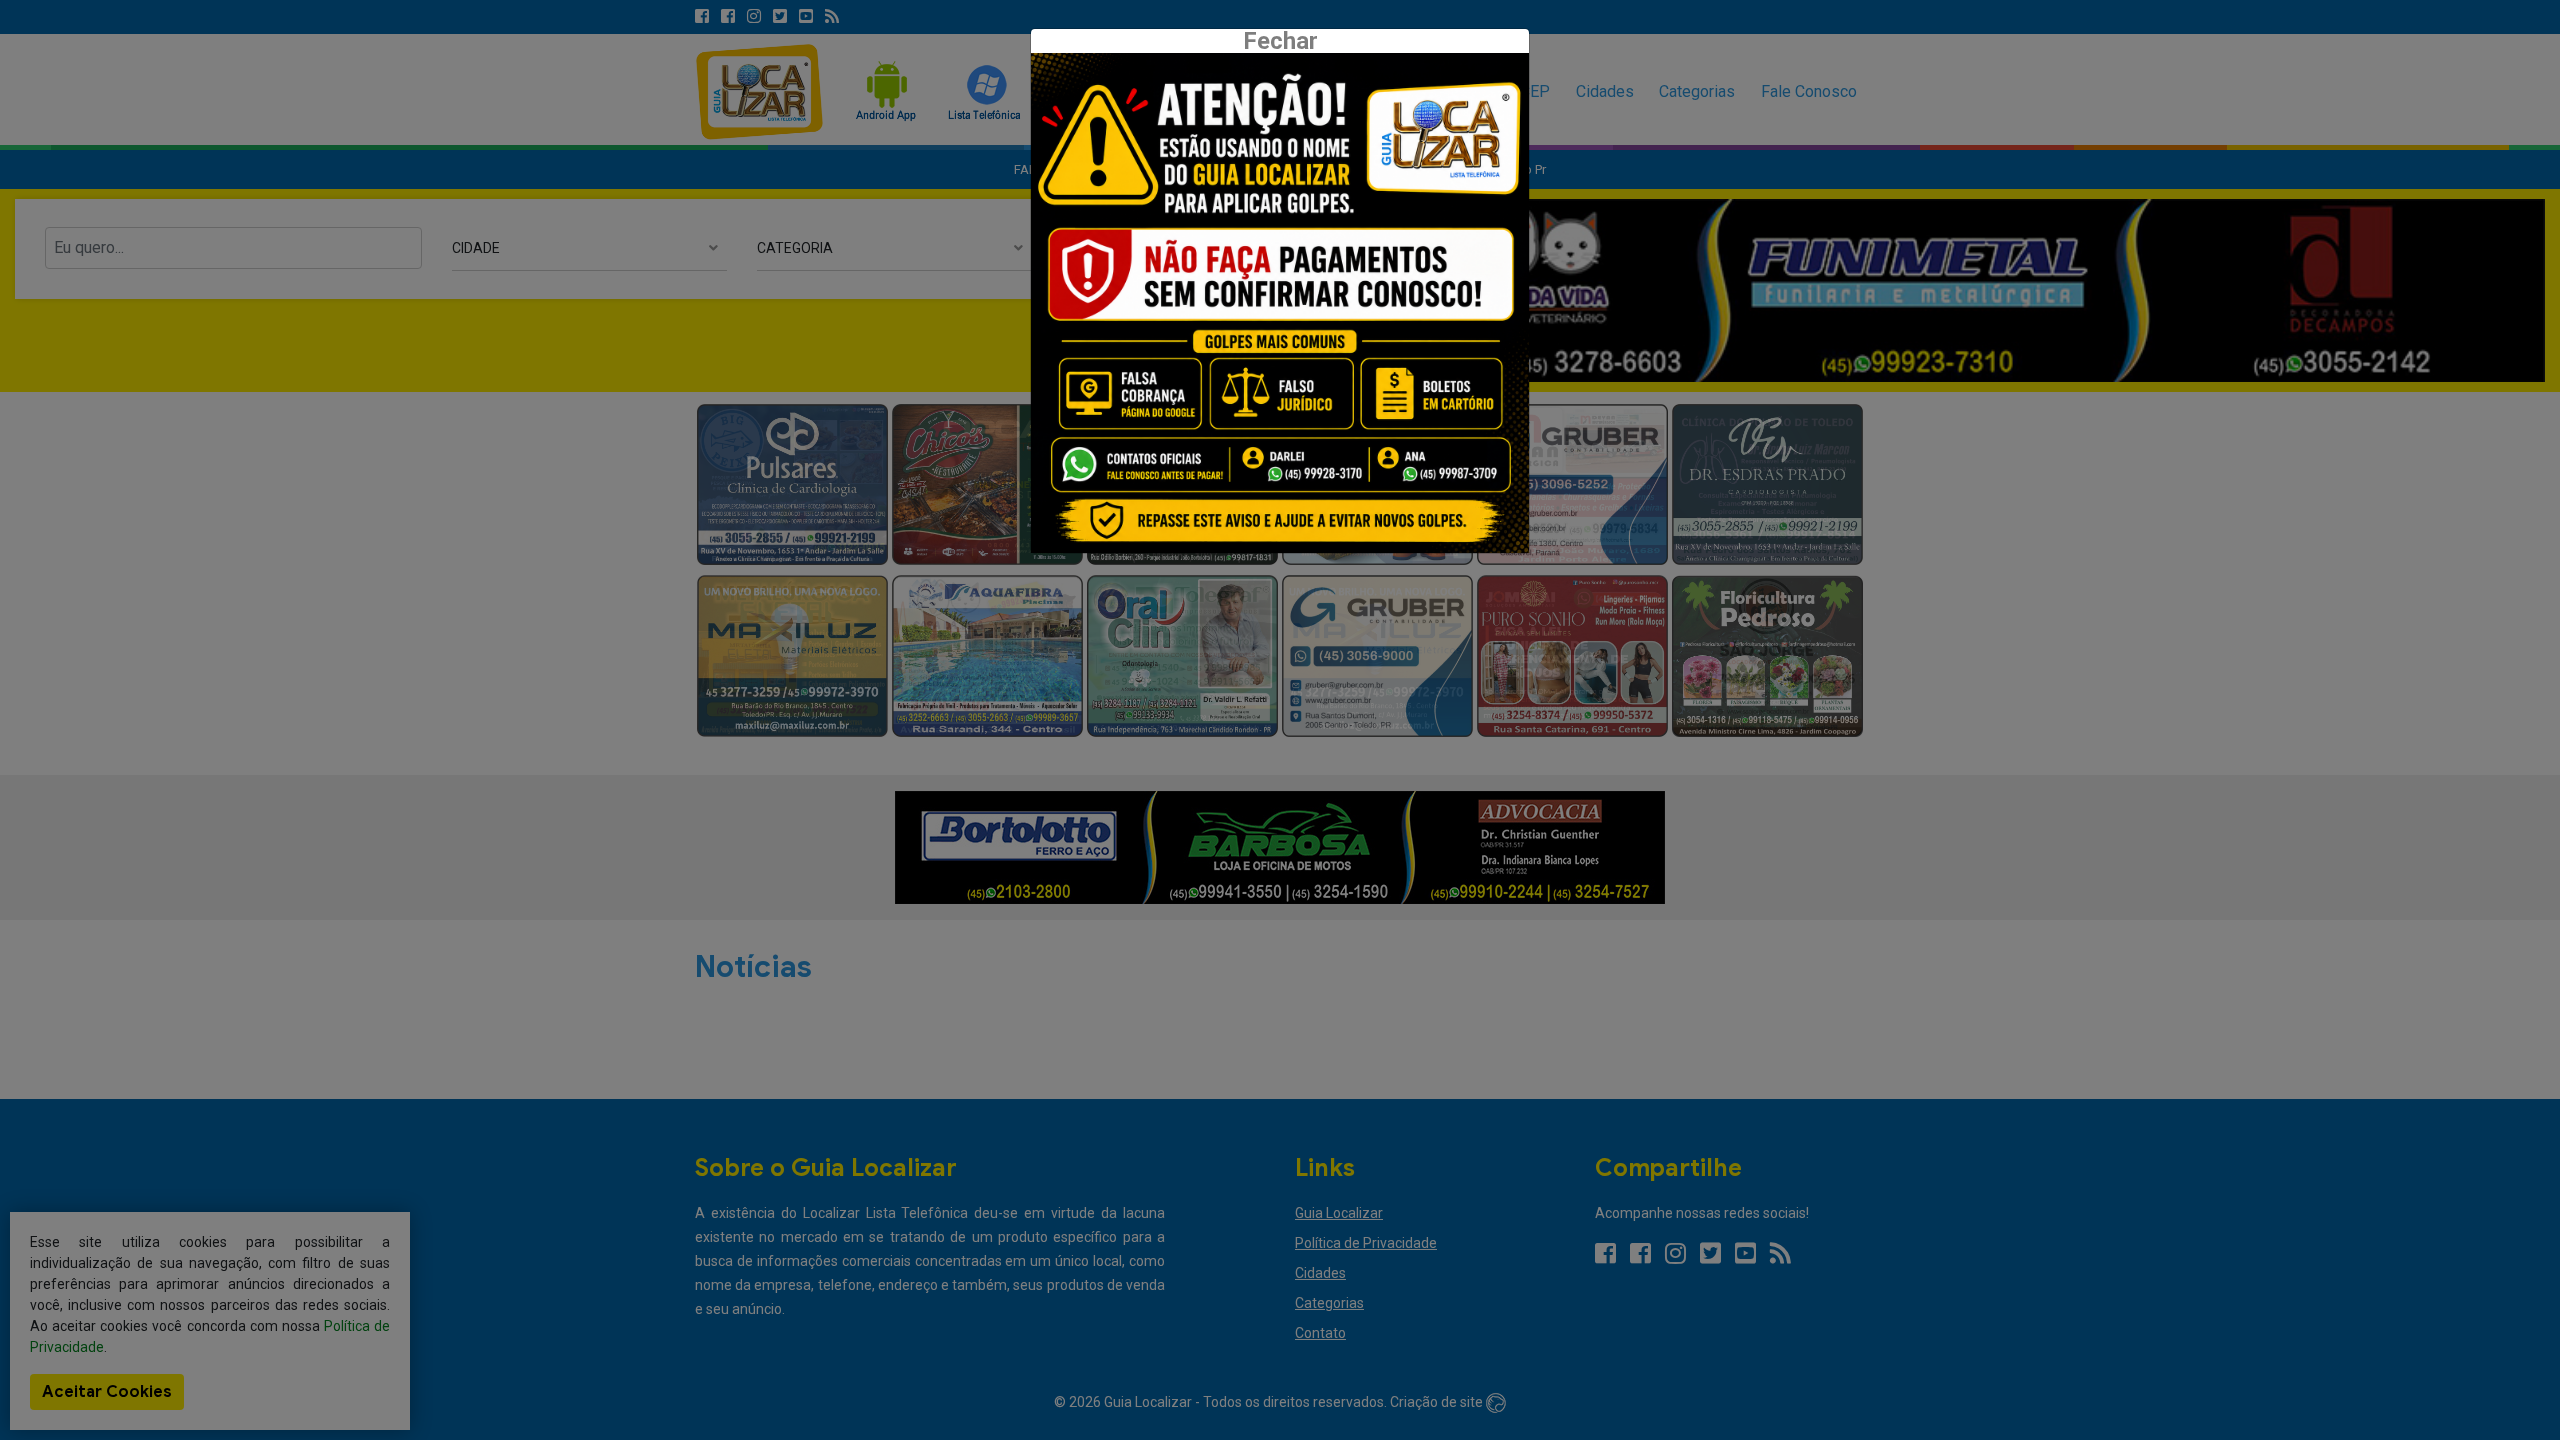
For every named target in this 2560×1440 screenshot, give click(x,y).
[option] (1280, 303)
